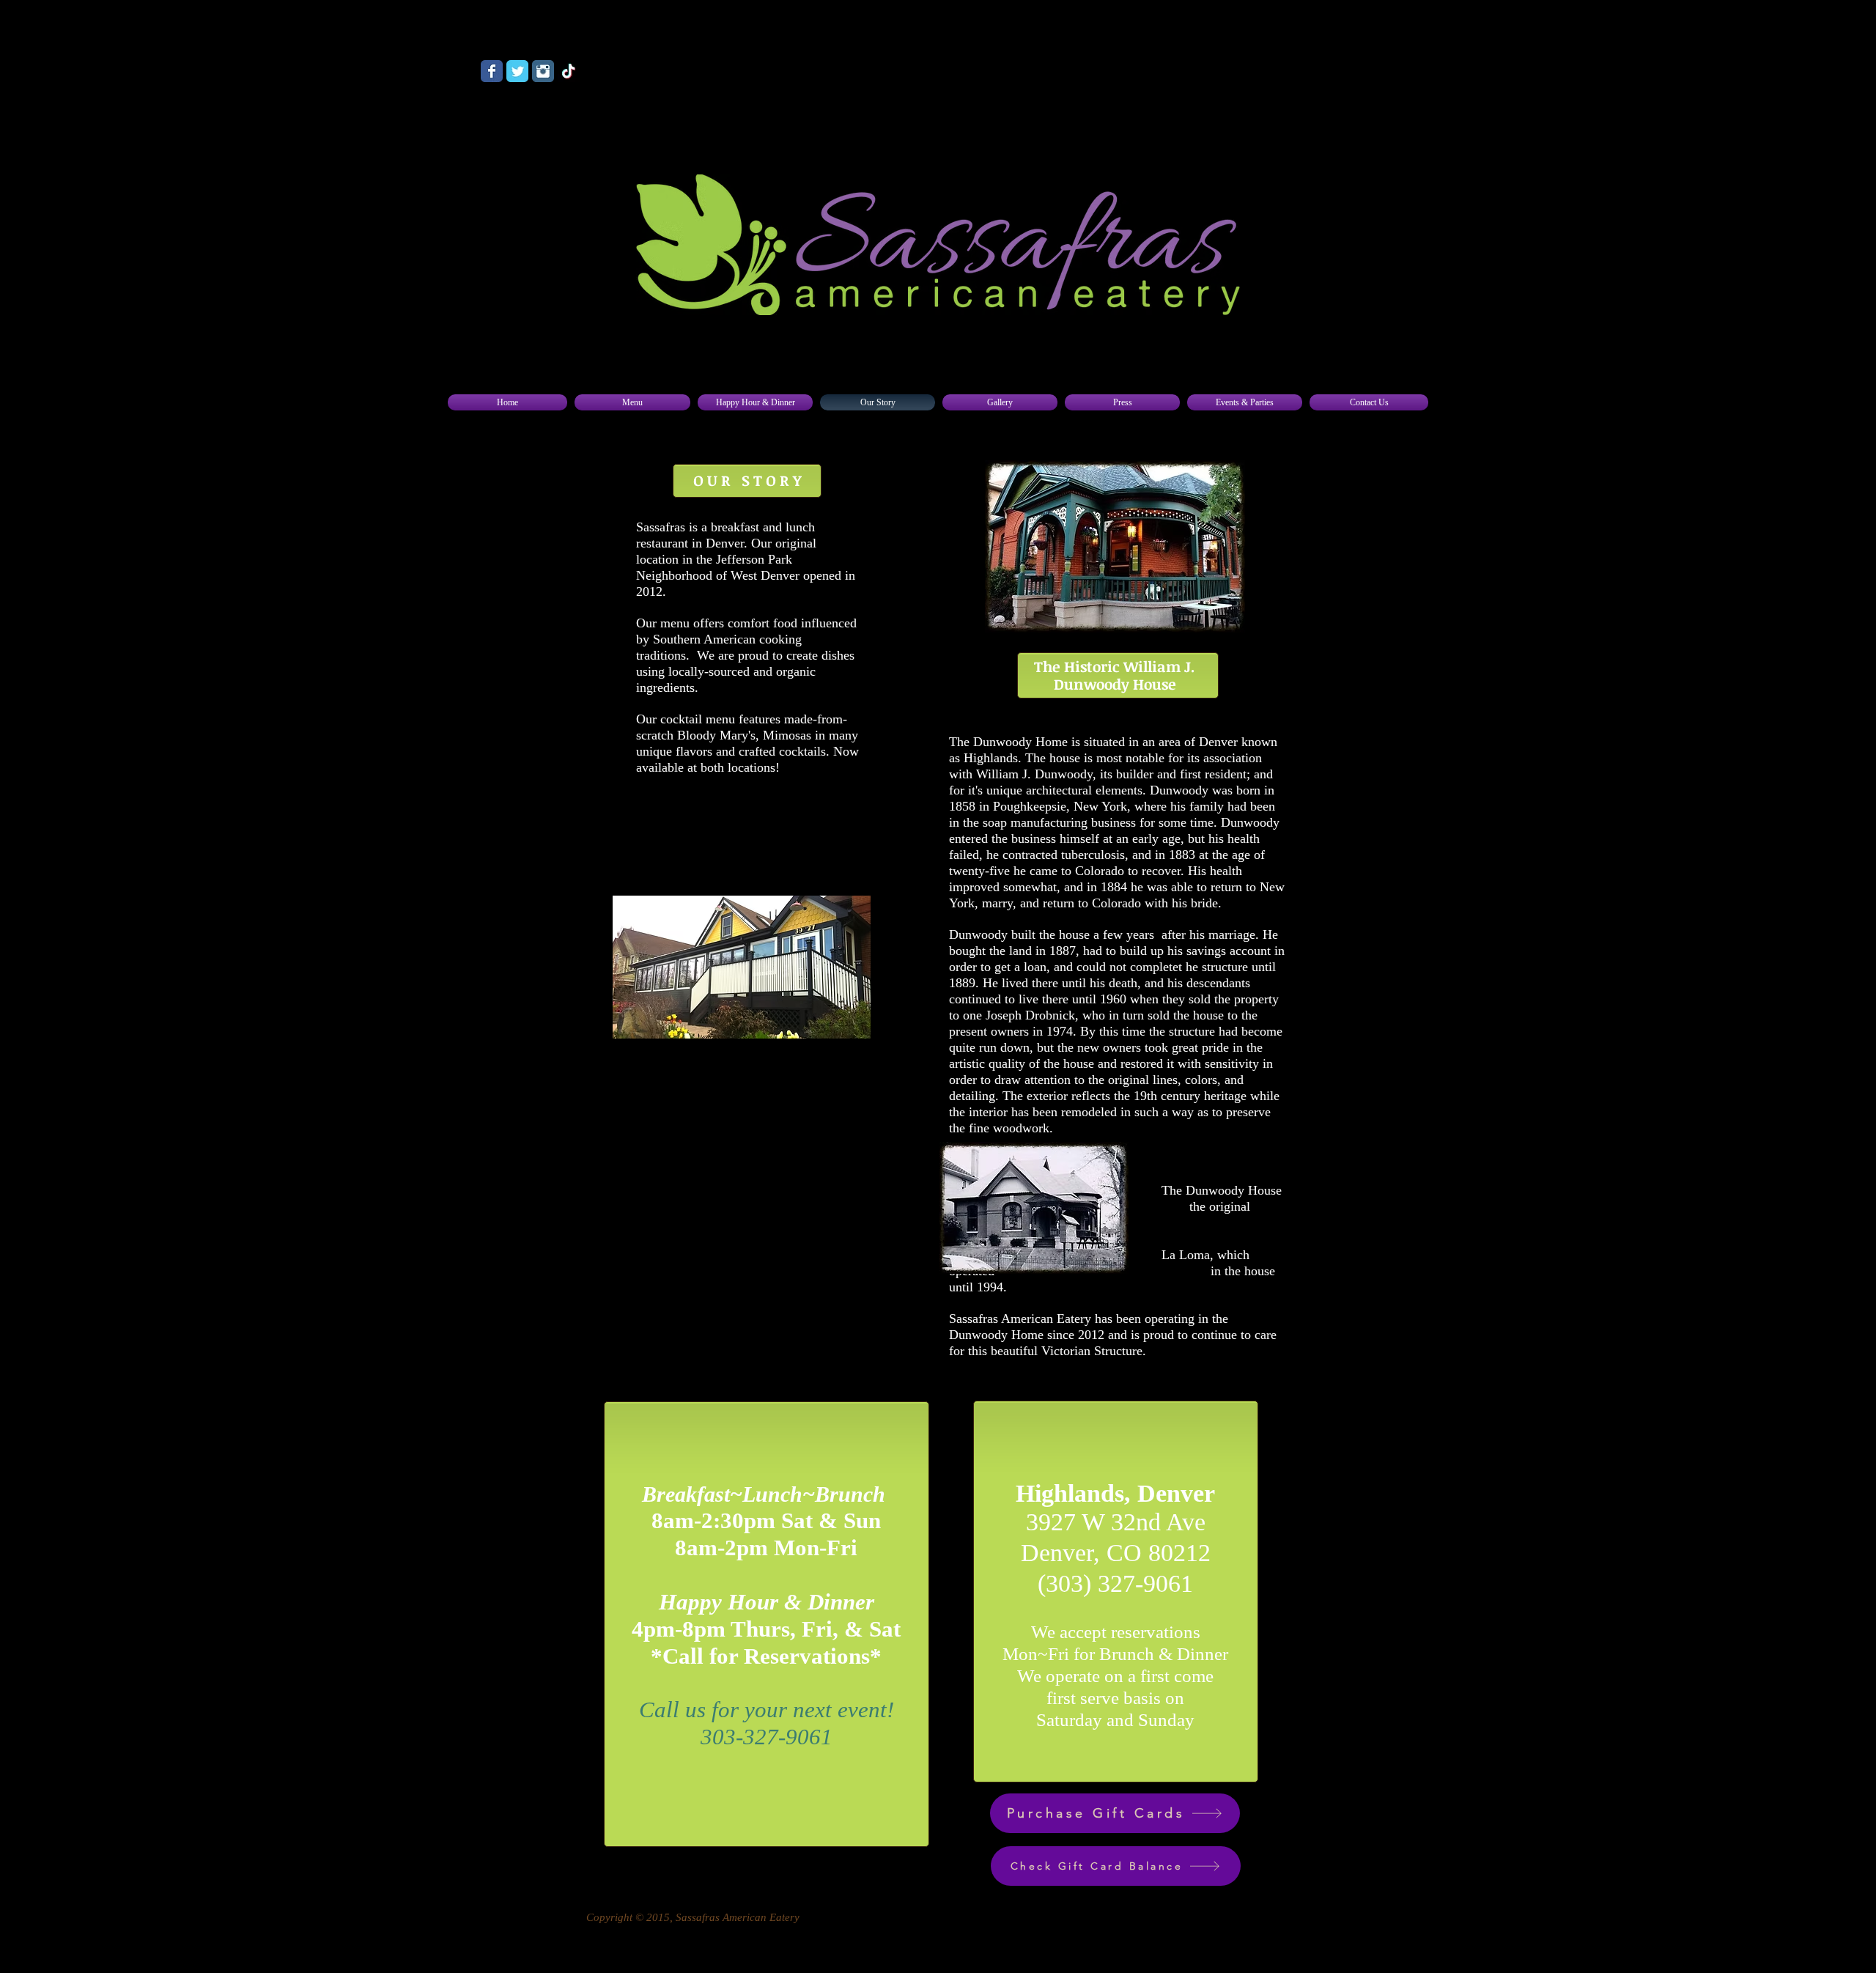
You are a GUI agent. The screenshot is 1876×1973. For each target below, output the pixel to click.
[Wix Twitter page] (517, 71)
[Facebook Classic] (492, 71)
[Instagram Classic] (543, 71)
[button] (632, 402)
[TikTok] (569, 71)
